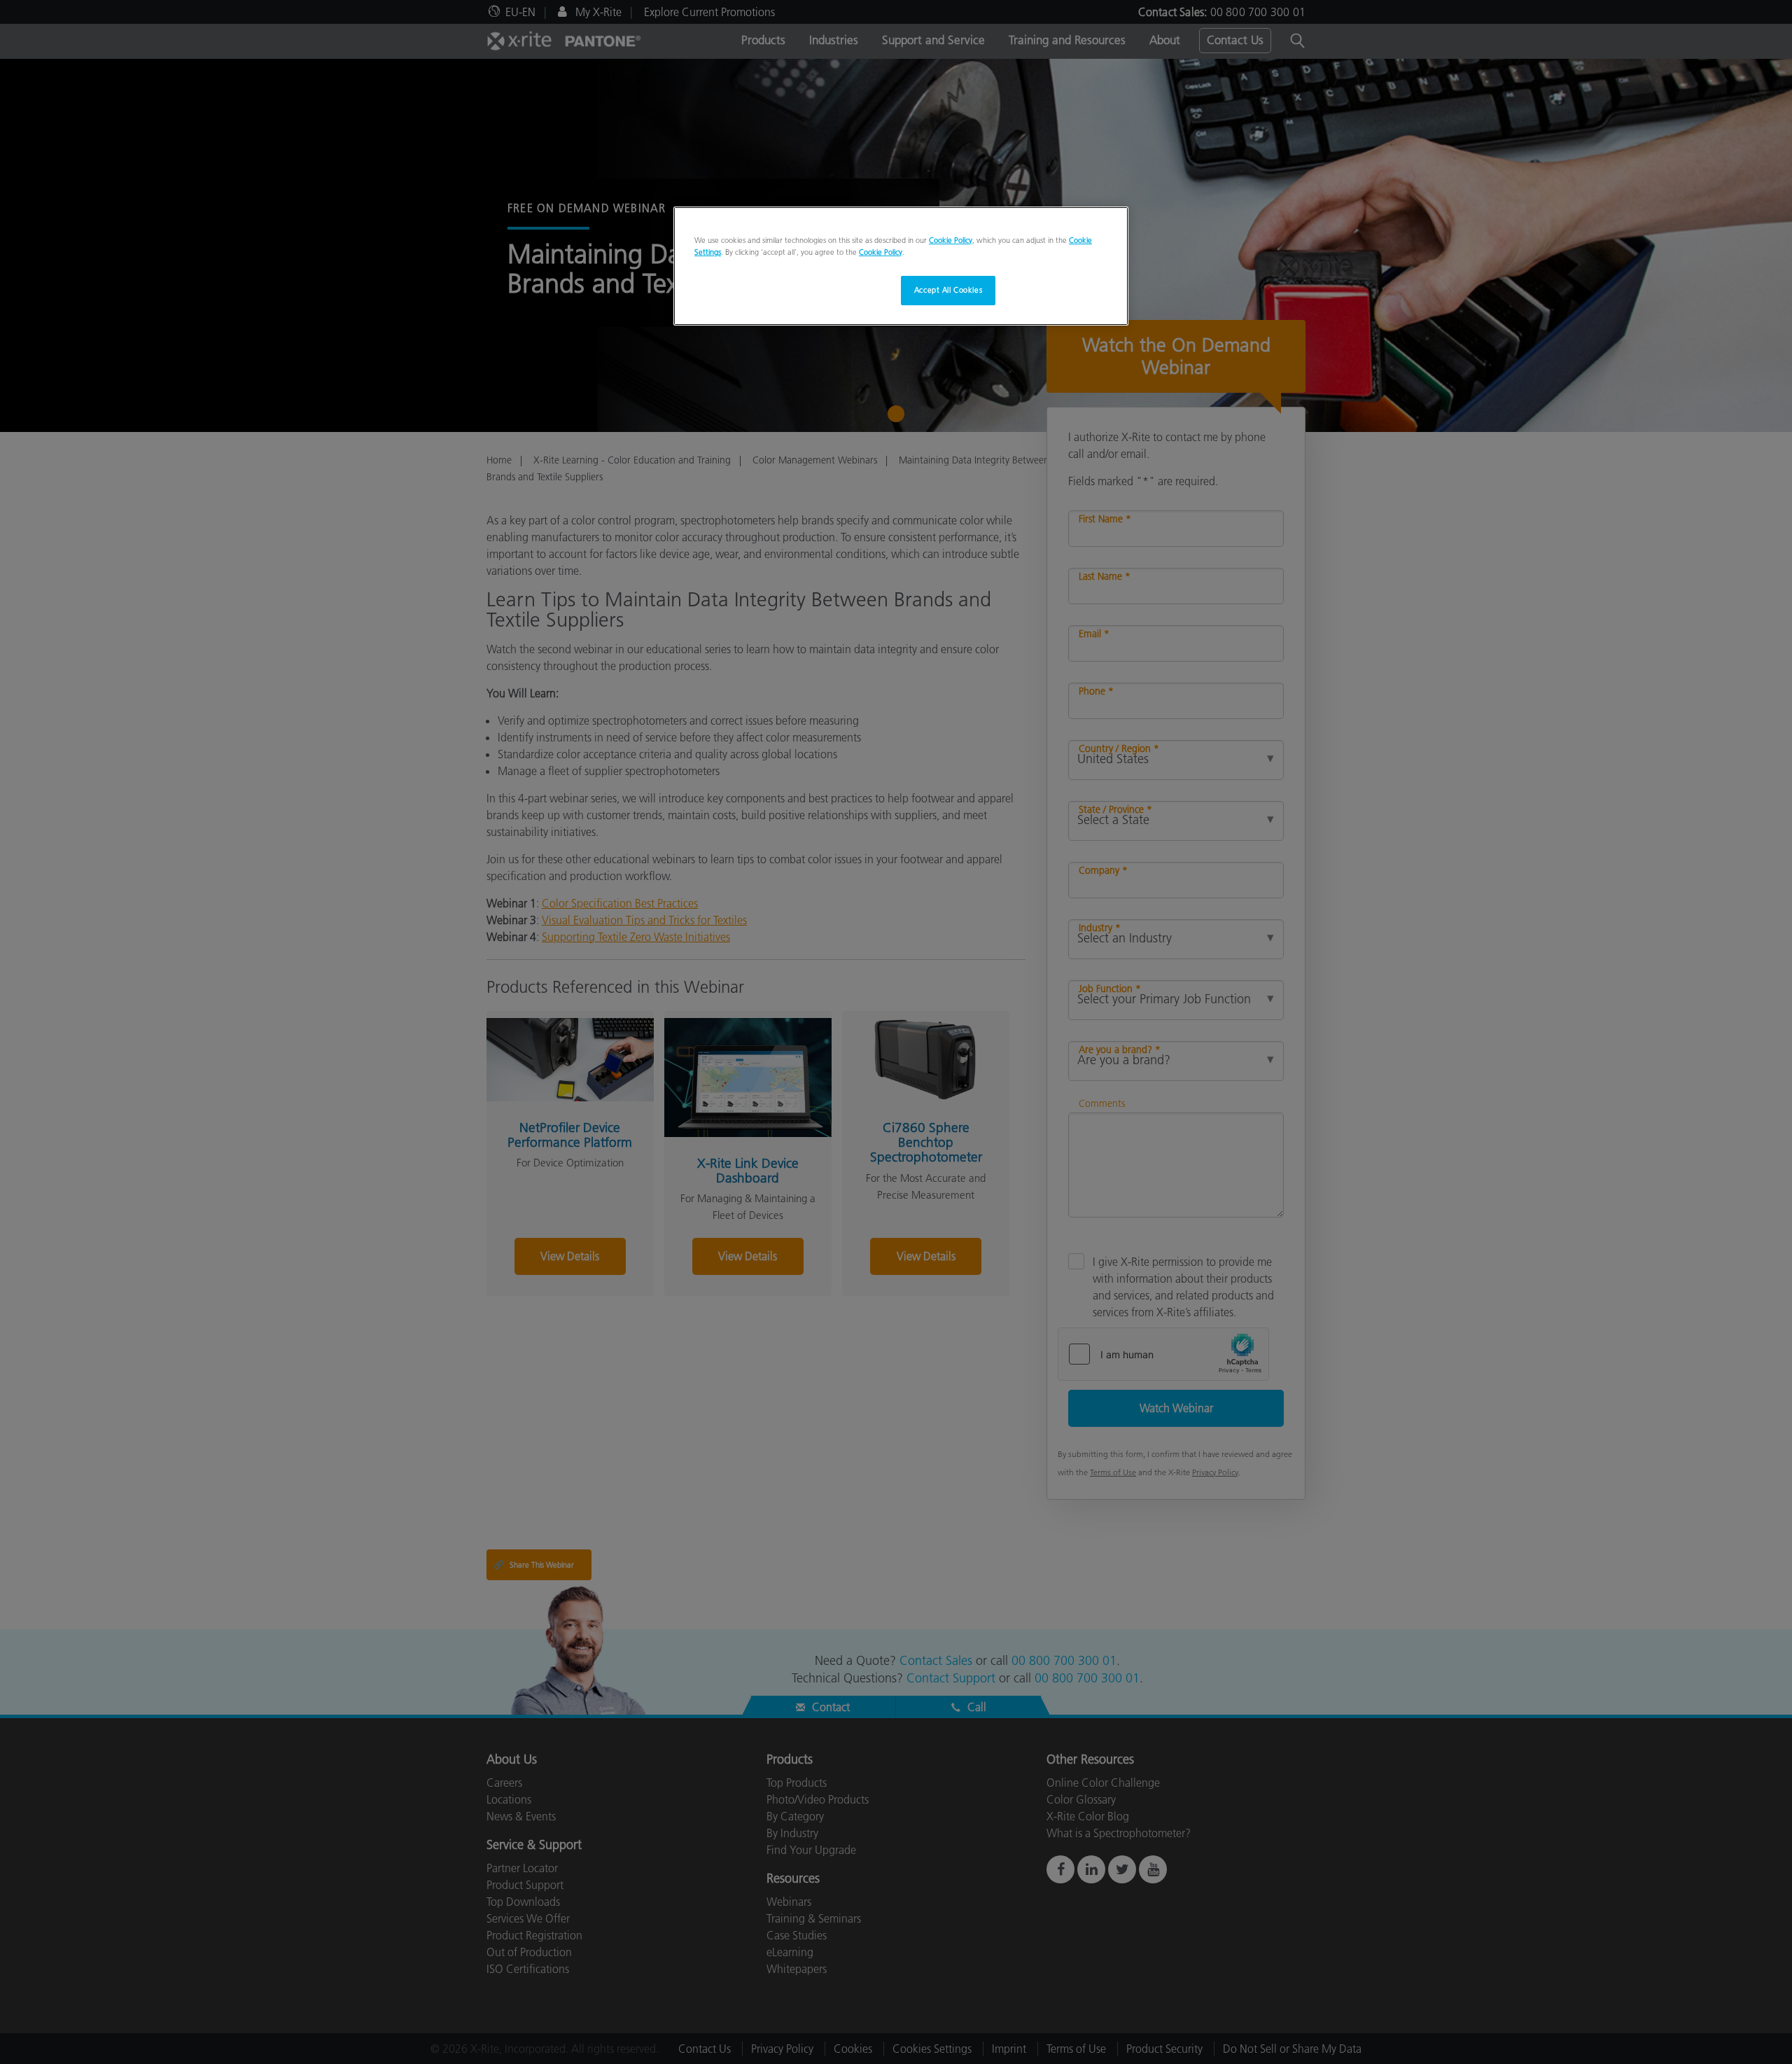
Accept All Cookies (948, 290)
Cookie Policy (951, 240)
